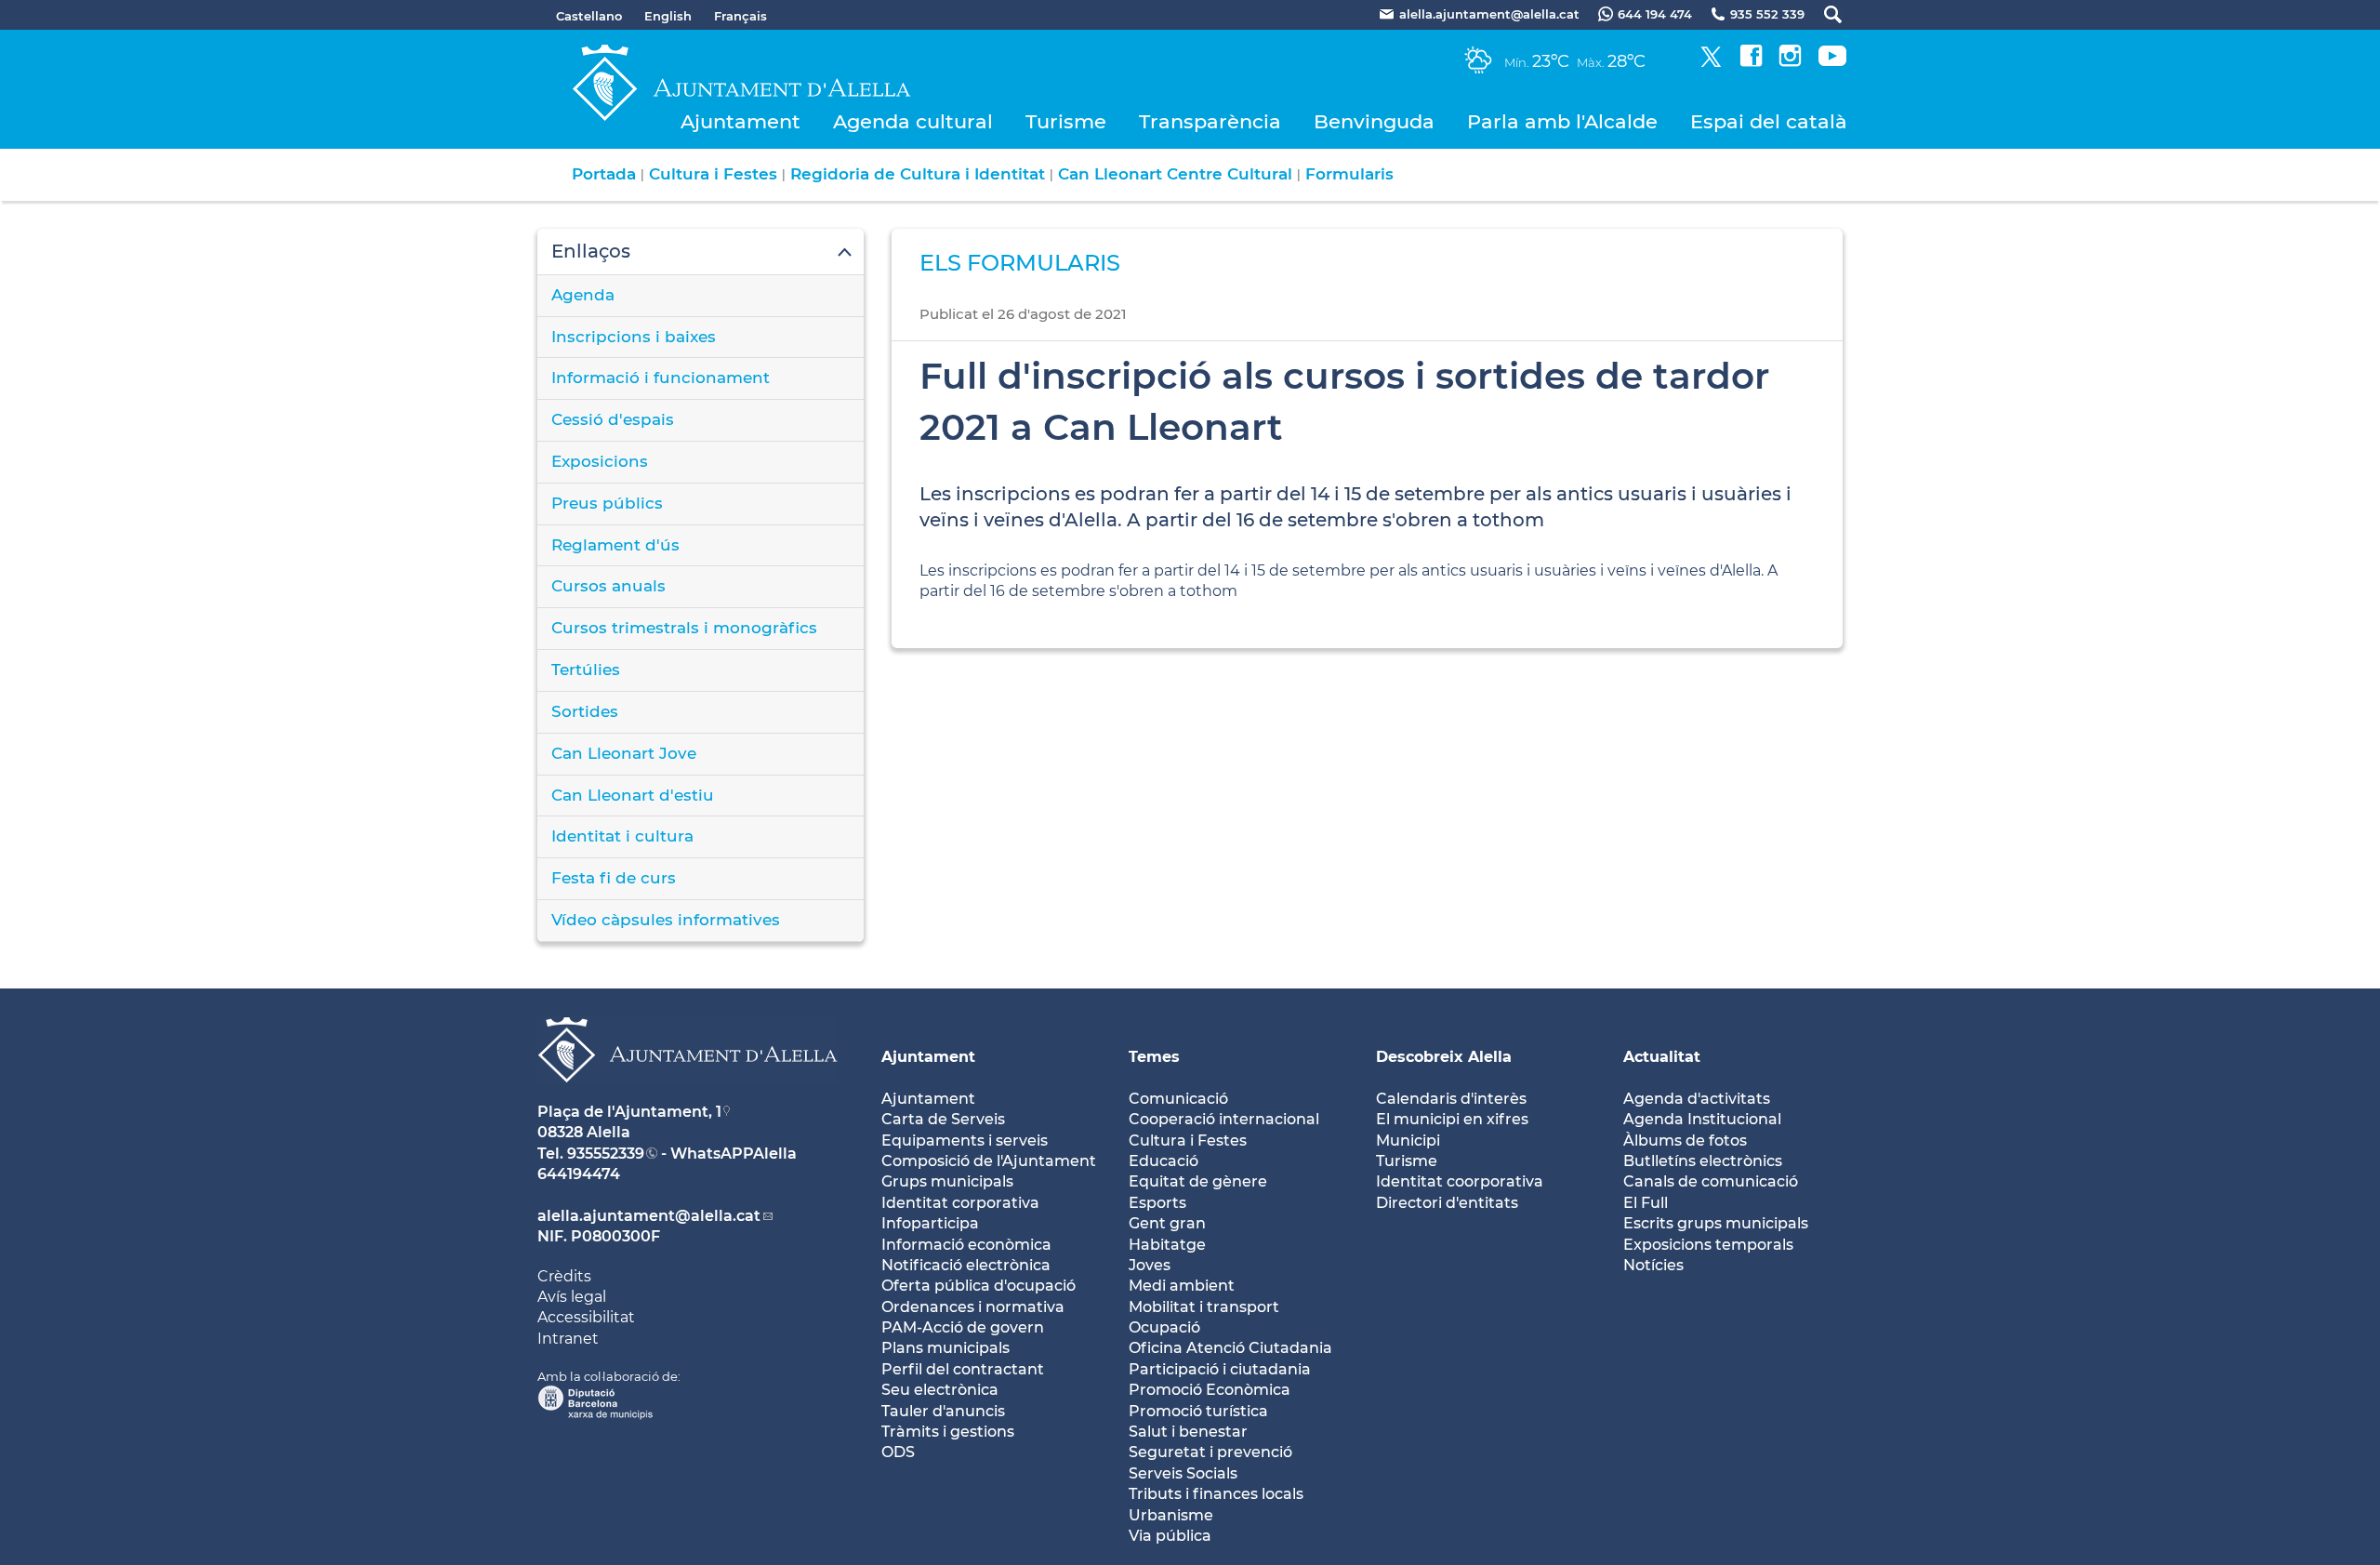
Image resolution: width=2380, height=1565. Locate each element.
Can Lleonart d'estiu (633, 795)
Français (740, 16)
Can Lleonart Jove (624, 753)
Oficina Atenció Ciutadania (1230, 1348)
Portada (604, 174)
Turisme (1066, 121)
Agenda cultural (913, 121)
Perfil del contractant (963, 1369)
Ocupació (1164, 1327)
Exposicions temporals (1708, 1245)
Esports (1157, 1203)
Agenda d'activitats (1697, 1099)
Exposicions (600, 461)
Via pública (1170, 1536)
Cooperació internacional (1224, 1119)
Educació (1164, 1161)
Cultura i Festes (713, 174)
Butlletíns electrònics (1703, 1161)
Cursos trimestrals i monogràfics (684, 628)
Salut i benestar (1188, 1432)
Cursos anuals (608, 586)
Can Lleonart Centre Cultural (1175, 174)
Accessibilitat (586, 1317)
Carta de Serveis (943, 1119)
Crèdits (564, 1276)
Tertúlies (586, 670)
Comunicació (1178, 1099)
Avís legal (572, 1297)
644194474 (579, 1174)
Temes (1154, 1057)
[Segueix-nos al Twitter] (1711, 62)
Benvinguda (1374, 121)
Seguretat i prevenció (1210, 1452)
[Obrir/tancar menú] (701, 252)
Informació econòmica (966, 1245)
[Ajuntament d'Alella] (688, 1097)
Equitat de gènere (1198, 1181)
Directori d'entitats (1447, 1203)
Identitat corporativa (960, 1203)
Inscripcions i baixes (634, 337)
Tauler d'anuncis (943, 1411)
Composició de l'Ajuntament (989, 1161)
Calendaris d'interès (1451, 1099)
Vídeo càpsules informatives (666, 920)
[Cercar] (1824, 14)
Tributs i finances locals (1216, 1494)
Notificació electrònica (966, 1265)
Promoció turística (1198, 1411)
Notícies (1653, 1265)
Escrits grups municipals (1716, 1223)
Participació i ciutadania (1220, 1369)
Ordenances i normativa (973, 1307)
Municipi (1408, 1141)
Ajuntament (740, 121)
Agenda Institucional (1702, 1119)
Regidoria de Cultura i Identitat (918, 174)
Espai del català (1769, 121)
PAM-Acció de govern (963, 1327)
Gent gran (1167, 1223)
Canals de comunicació (1711, 1181)
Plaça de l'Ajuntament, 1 (629, 1112)
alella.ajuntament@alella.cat (649, 1216)
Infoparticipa (930, 1223)
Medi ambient (1182, 1286)
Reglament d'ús (615, 545)
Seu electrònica (940, 1390)
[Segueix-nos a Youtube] (1832, 62)
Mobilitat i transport (1204, 1307)
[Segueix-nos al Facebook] (1751, 62)
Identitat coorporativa (1460, 1181)
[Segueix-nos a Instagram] (1790, 62)
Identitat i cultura (622, 836)
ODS (898, 1452)
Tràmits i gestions (948, 1432)
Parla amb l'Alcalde (1562, 121)
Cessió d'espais (613, 419)
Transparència (1210, 121)
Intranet (568, 1339)
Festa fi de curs (614, 878)
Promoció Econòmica (1210, 1390)
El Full (1646, 1203)
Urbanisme (1171, 1515)
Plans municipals (945, 1348)
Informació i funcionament (661, 378)
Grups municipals (947, 1181)
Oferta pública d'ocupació (978, 1286)
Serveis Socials (1183, 1473)
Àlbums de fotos (1685, 1141)
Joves (1150, 1265)
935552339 (606, 1154)
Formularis (1349, 174)
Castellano (589, 16)
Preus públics (607, 503)
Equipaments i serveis (965, 1141)
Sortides (585, 711)
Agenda (583, 295)
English (668, 16)
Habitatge (1167, 1245)
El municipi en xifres (1452, 1119)
